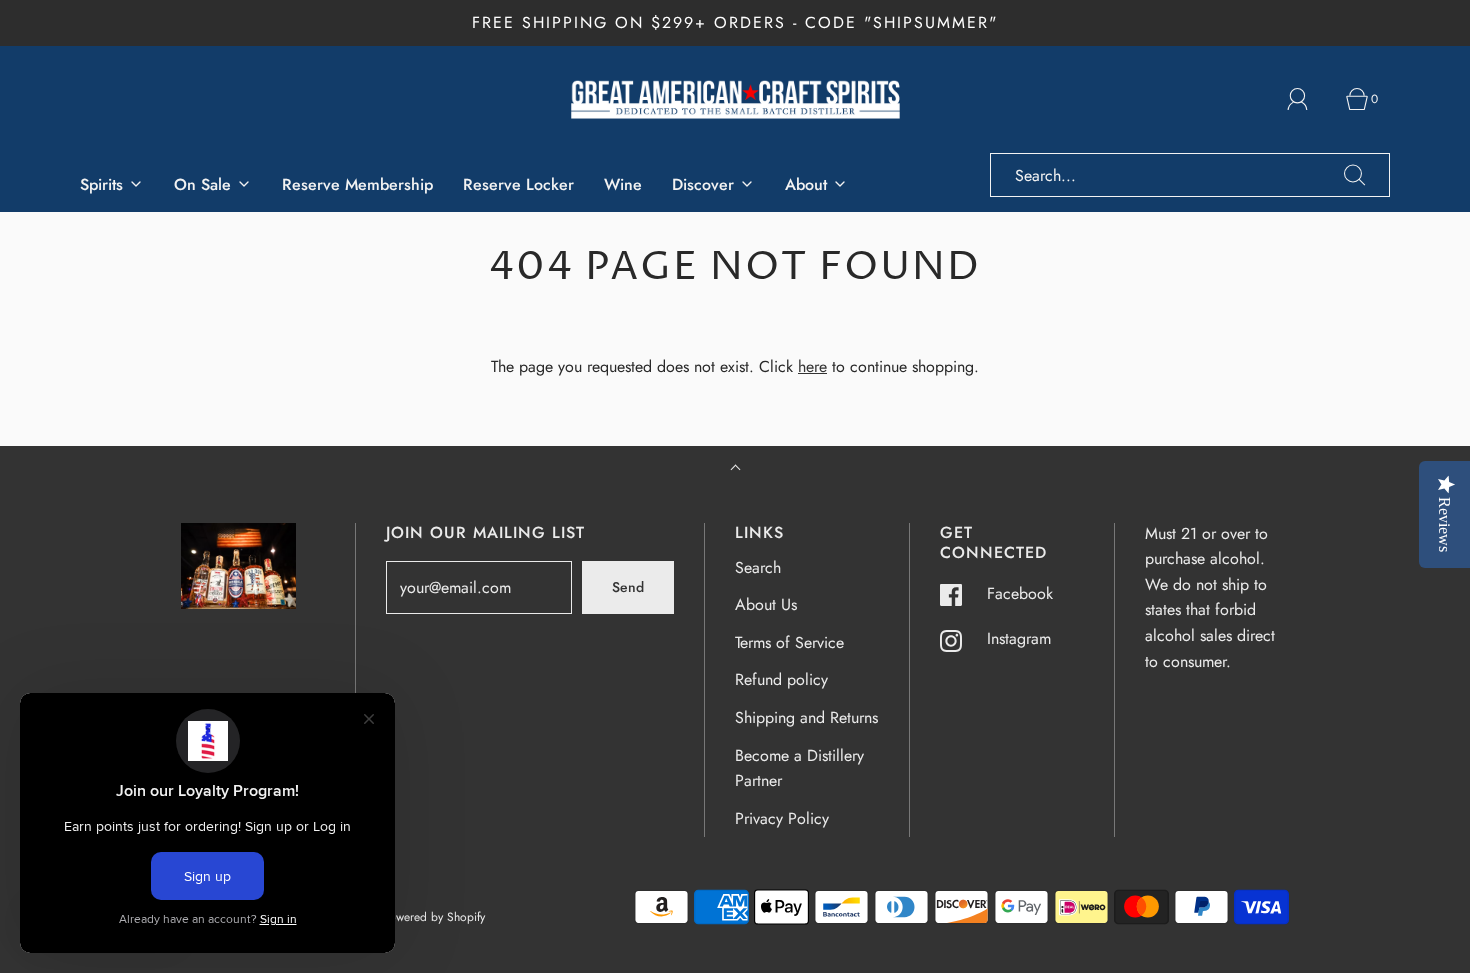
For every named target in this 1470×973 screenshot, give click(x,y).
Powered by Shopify (433, 917)
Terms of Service (789, 642)
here (812, 366)
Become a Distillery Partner (799, 768)
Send (628, 587)
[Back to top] (735, 469)
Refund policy (781, 679)
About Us (766, 604)
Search (758, 567)
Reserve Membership (357, 184)
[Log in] (1309, 99)
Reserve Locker (518, 184)
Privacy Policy (782, 818)
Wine (623, 184)
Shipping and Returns (806, 717)
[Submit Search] (1355, 175)
